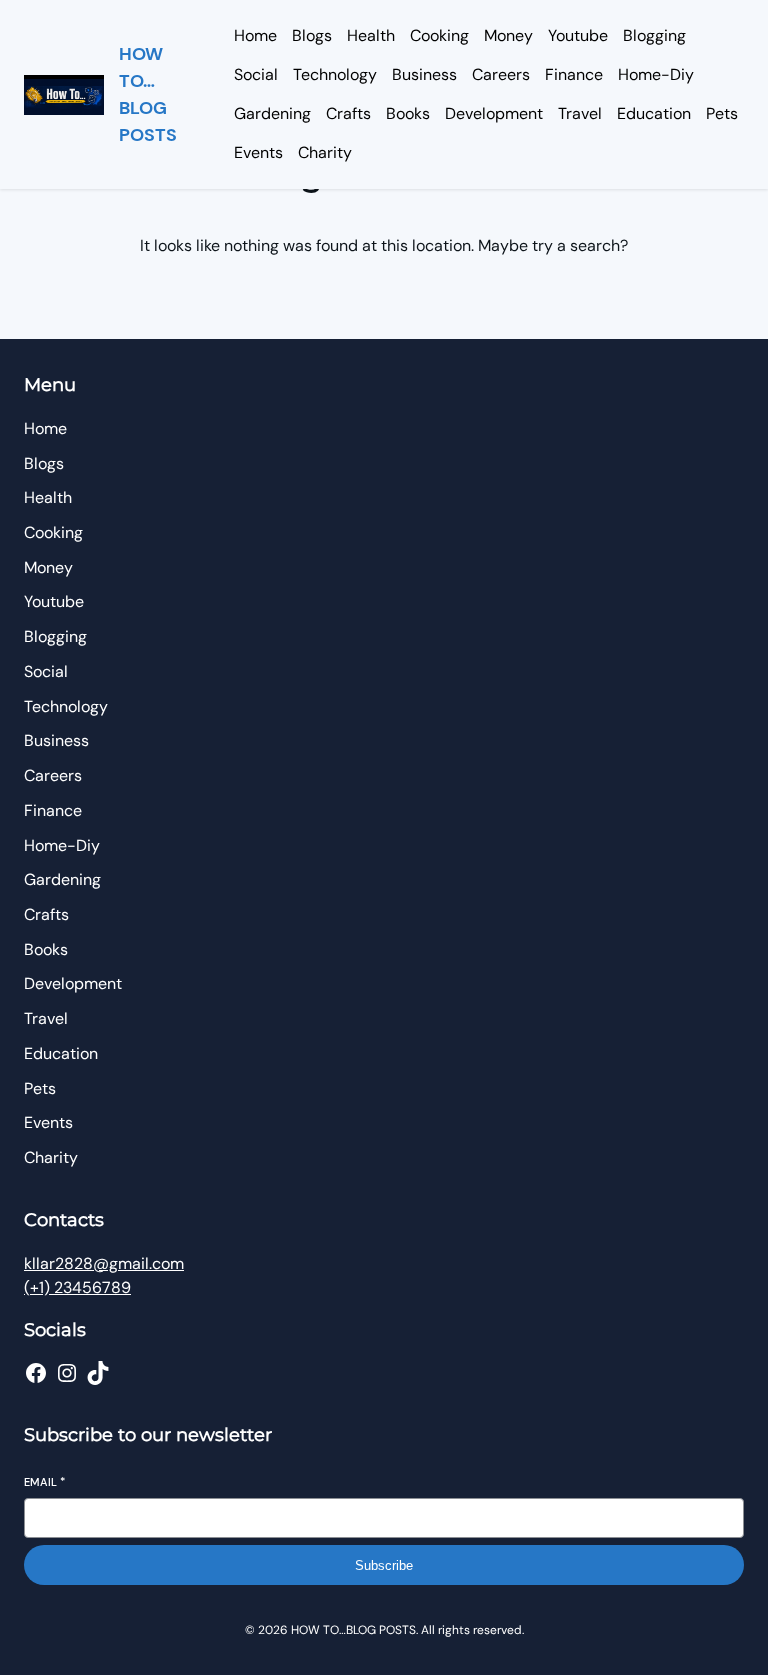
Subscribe (384, 1565)
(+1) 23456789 (77, 1287)
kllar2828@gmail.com (104, 1263)
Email (44, 1482)
